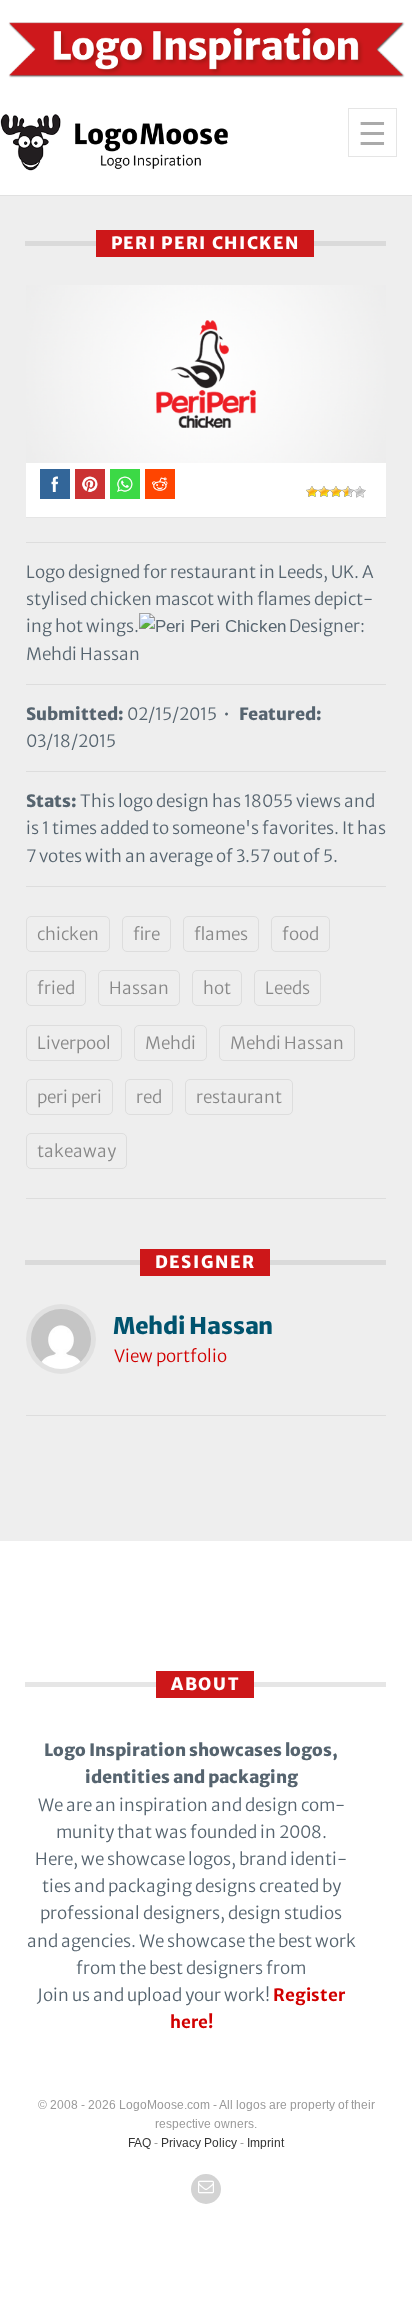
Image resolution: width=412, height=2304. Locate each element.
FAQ (139, 2143)
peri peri (69, 1097)
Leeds (287, 988)
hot (217, 988)
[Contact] (206, 2189)
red (149, 1097)
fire (146, 934)
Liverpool (74, 1043)
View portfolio (170, 1356)
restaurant (239, 1097)
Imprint (265, 2143)
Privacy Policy (199, 2143)
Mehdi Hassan (287, 1043)
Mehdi (170, 1043)
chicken (68, 934)
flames (221, 934)
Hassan (139, 988)
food (300, 934)
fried (56, 988)
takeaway (76, 1151)
